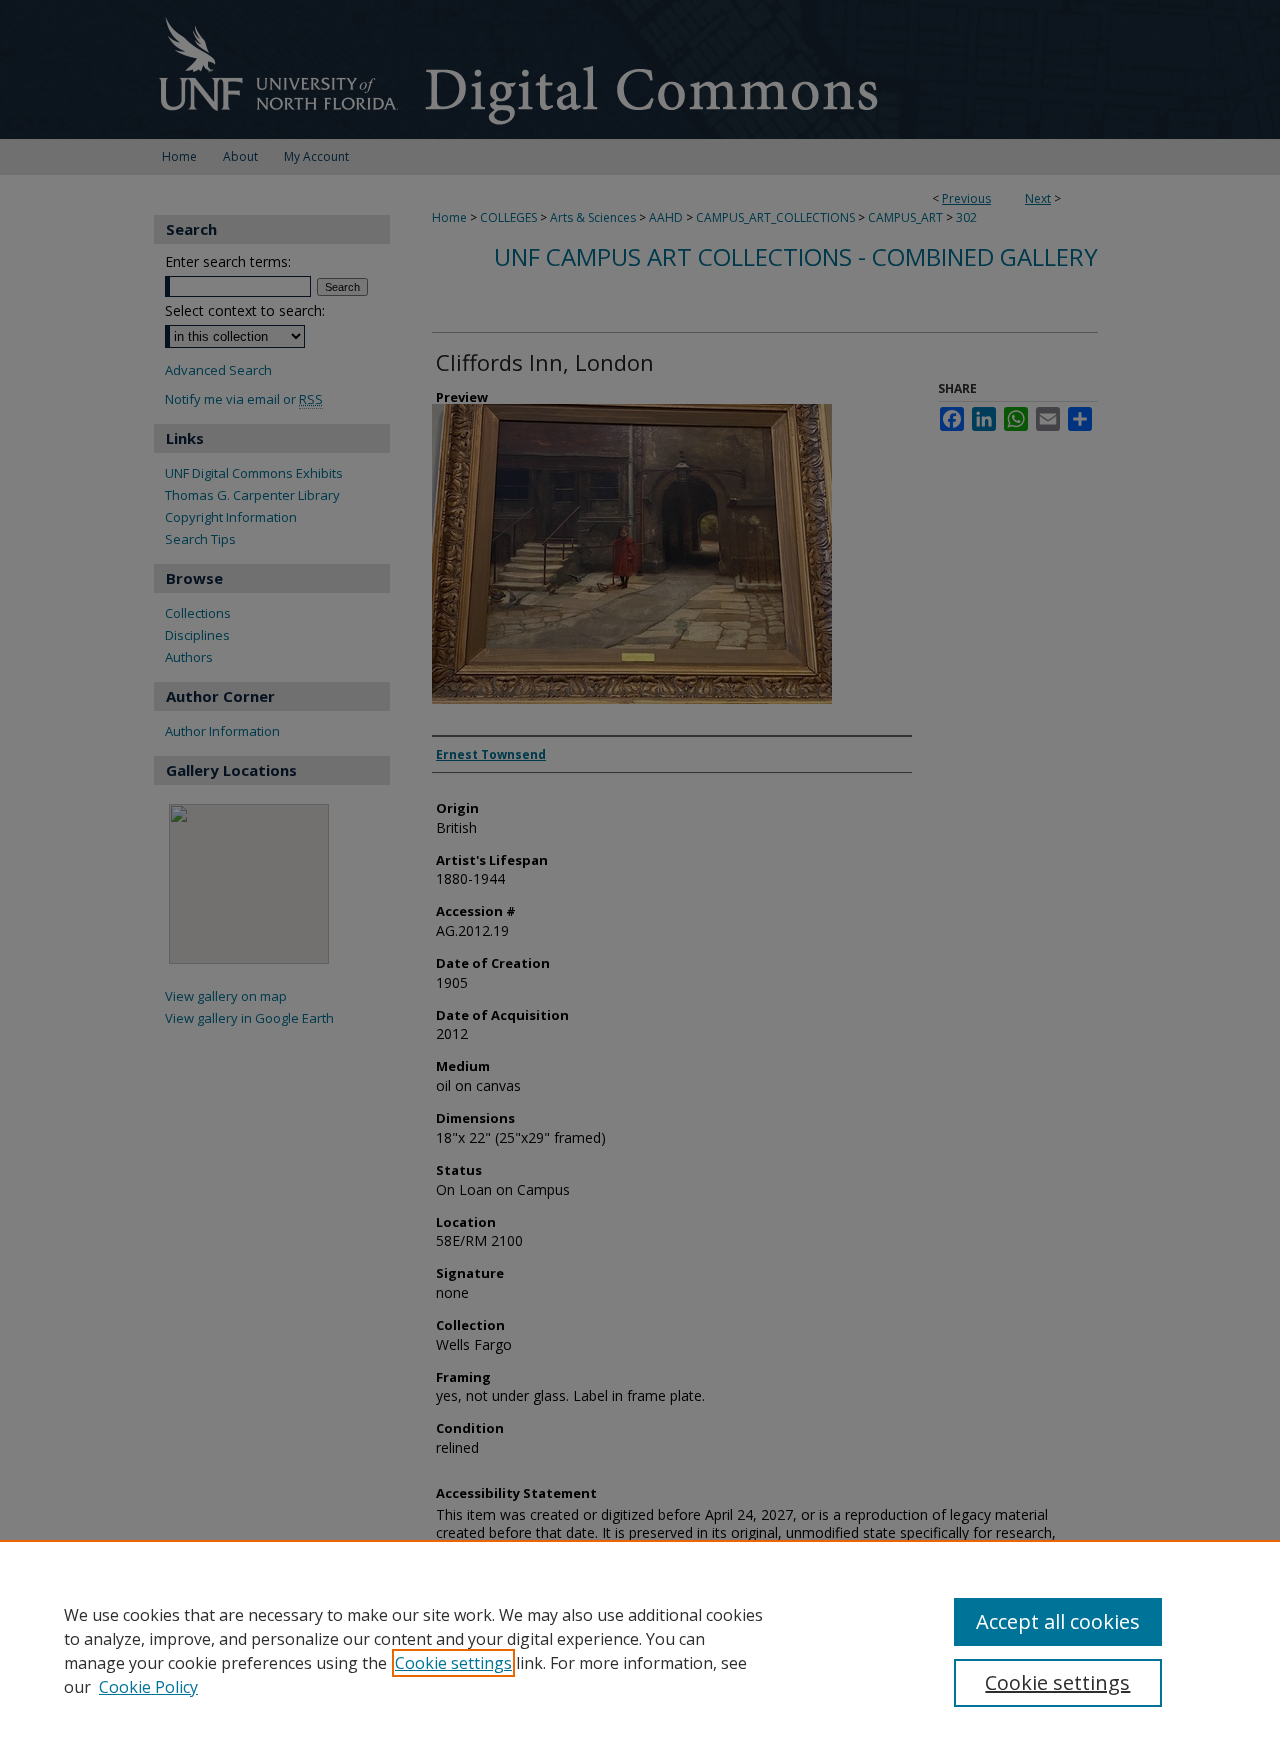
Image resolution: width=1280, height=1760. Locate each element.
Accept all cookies (1058, 1621)
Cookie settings (453, 1663)
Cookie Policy (148, 1687)
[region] (640, 1650)
